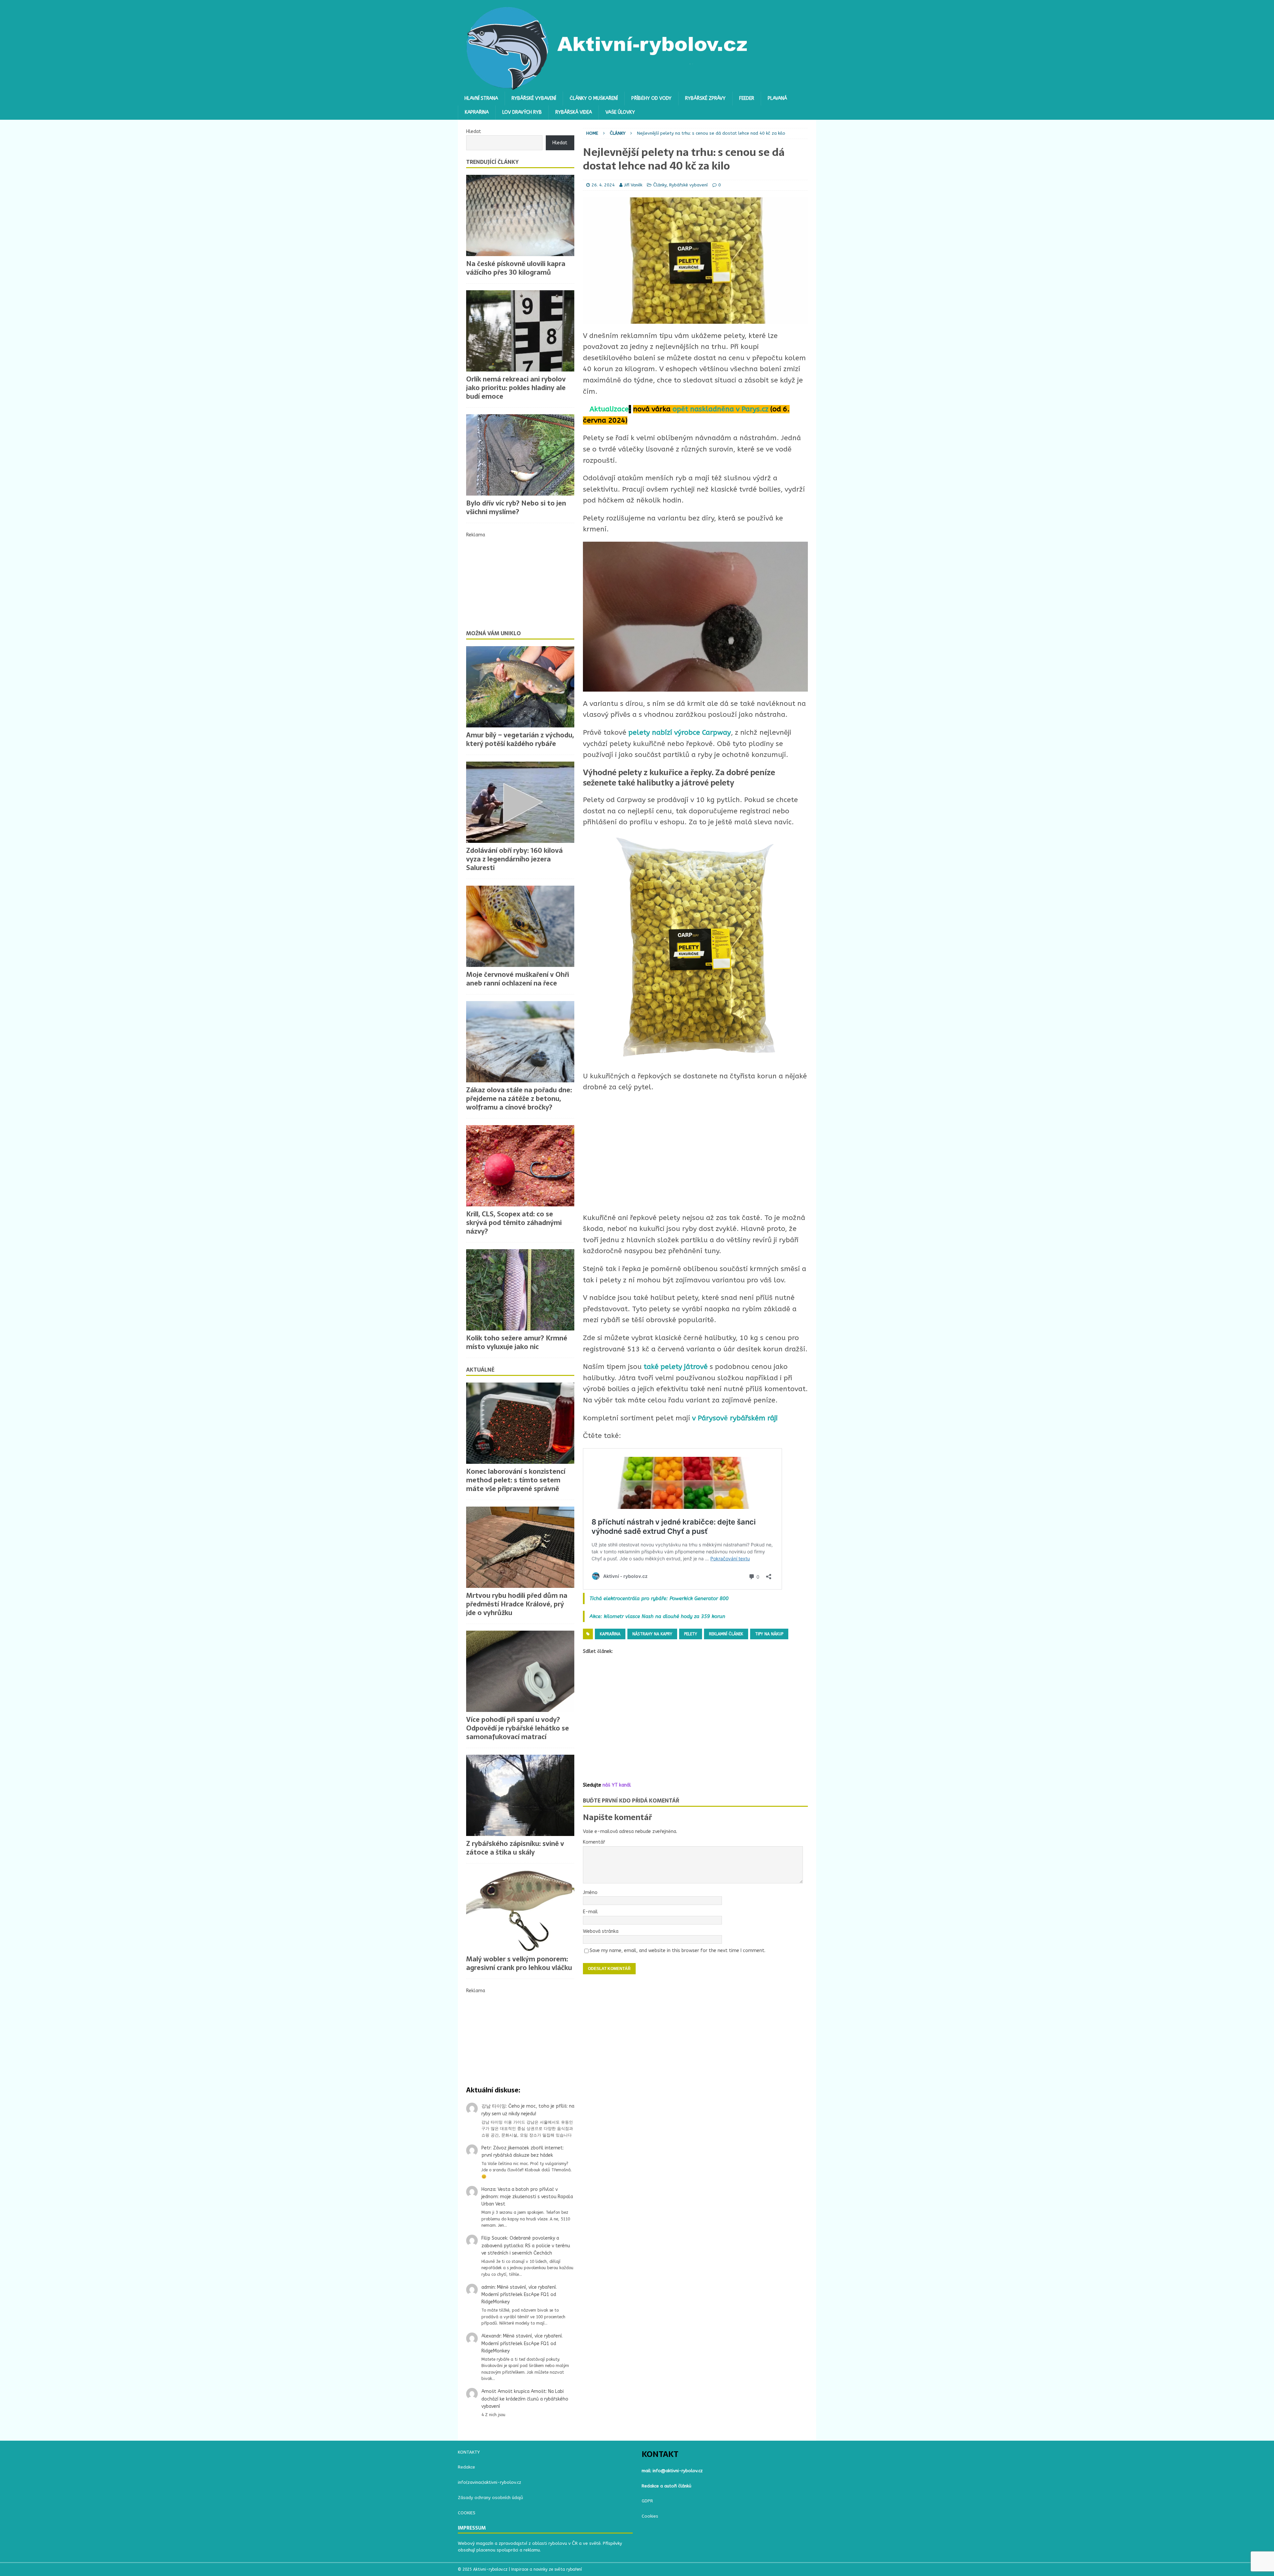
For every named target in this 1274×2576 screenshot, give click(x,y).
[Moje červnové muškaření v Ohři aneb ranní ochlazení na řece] (520, 926)
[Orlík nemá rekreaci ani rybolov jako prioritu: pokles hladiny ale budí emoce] (520, 331)
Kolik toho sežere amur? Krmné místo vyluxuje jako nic (517, 1342)
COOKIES (467, 2513)
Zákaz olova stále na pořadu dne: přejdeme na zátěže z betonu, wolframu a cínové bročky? (519, 1099)
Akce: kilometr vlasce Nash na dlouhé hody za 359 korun (657, 1616)
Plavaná (777, 98)
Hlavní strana (481, 98)
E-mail (590, 1912)
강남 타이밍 (494, 2106)
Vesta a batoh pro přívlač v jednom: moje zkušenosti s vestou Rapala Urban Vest (527, 2197)
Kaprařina (477, 112)
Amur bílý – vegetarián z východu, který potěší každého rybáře (520, 739)
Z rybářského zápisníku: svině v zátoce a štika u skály (515, 1848)
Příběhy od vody (651, 98)
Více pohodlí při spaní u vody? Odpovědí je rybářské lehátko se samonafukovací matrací (518, 1728)
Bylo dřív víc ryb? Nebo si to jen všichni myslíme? (516, 508)
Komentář (594, 1842)
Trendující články (492, 162)
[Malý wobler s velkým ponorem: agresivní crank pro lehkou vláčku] (520, 1911)
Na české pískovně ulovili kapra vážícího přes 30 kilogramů (516, 268)
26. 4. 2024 (603, 185)
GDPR (647, 2501)
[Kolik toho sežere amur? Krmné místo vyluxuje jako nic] (520, 1290)
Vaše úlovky (620, 112)
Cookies (650, 2516)
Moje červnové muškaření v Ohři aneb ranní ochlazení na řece (518, 979)
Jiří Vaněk (633, 185)
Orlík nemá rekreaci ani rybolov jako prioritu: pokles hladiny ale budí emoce (516, 388)
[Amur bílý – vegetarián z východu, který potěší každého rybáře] (520, 687)
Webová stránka (601, 1931)
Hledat (474, 132)
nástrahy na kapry (652, 1634)
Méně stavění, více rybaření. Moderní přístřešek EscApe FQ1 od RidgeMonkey (519, 2295)
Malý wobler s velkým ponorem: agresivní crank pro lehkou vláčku (519, 1963)
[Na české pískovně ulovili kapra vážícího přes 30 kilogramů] (520, 215)
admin (488, 2287)
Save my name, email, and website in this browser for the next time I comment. (677, 1951)
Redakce (466, 2467)
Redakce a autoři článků (667, 2486)
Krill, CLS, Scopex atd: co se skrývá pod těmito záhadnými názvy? (514, 1223)
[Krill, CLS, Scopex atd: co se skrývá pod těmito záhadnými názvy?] (520, 1166)
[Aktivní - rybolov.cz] (607, 88)
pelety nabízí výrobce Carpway (680, 733)
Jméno (590, 1893)
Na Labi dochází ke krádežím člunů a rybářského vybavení (525, 2399)
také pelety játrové (677, 1367)
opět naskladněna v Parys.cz (720, 409)
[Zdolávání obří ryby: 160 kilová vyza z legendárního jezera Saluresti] (520, 802)
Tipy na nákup (769, 1634)
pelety (691, 1634)
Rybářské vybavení (534, 98)
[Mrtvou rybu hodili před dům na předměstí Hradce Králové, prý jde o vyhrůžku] (520, 1547)
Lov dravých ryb (522, 112)
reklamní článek (726, 1634)
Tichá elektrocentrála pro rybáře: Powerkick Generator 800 (659, 1598)
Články (660, 185)
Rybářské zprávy (705, 98)
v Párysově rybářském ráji (735, 1418)
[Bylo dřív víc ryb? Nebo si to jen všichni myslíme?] (520, 455)
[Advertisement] (695, 1153)
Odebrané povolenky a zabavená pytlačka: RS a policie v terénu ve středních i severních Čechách (526, 2246)
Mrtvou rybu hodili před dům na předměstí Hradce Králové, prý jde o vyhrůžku (517, 1604)
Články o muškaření (594, 98)
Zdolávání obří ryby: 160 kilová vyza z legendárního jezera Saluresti (514, 859)
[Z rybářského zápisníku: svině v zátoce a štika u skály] (520, 1795)
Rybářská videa (574, 112)
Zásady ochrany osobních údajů (490, 2498)
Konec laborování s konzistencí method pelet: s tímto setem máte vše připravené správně (516, 1480)
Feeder (747, 98)
